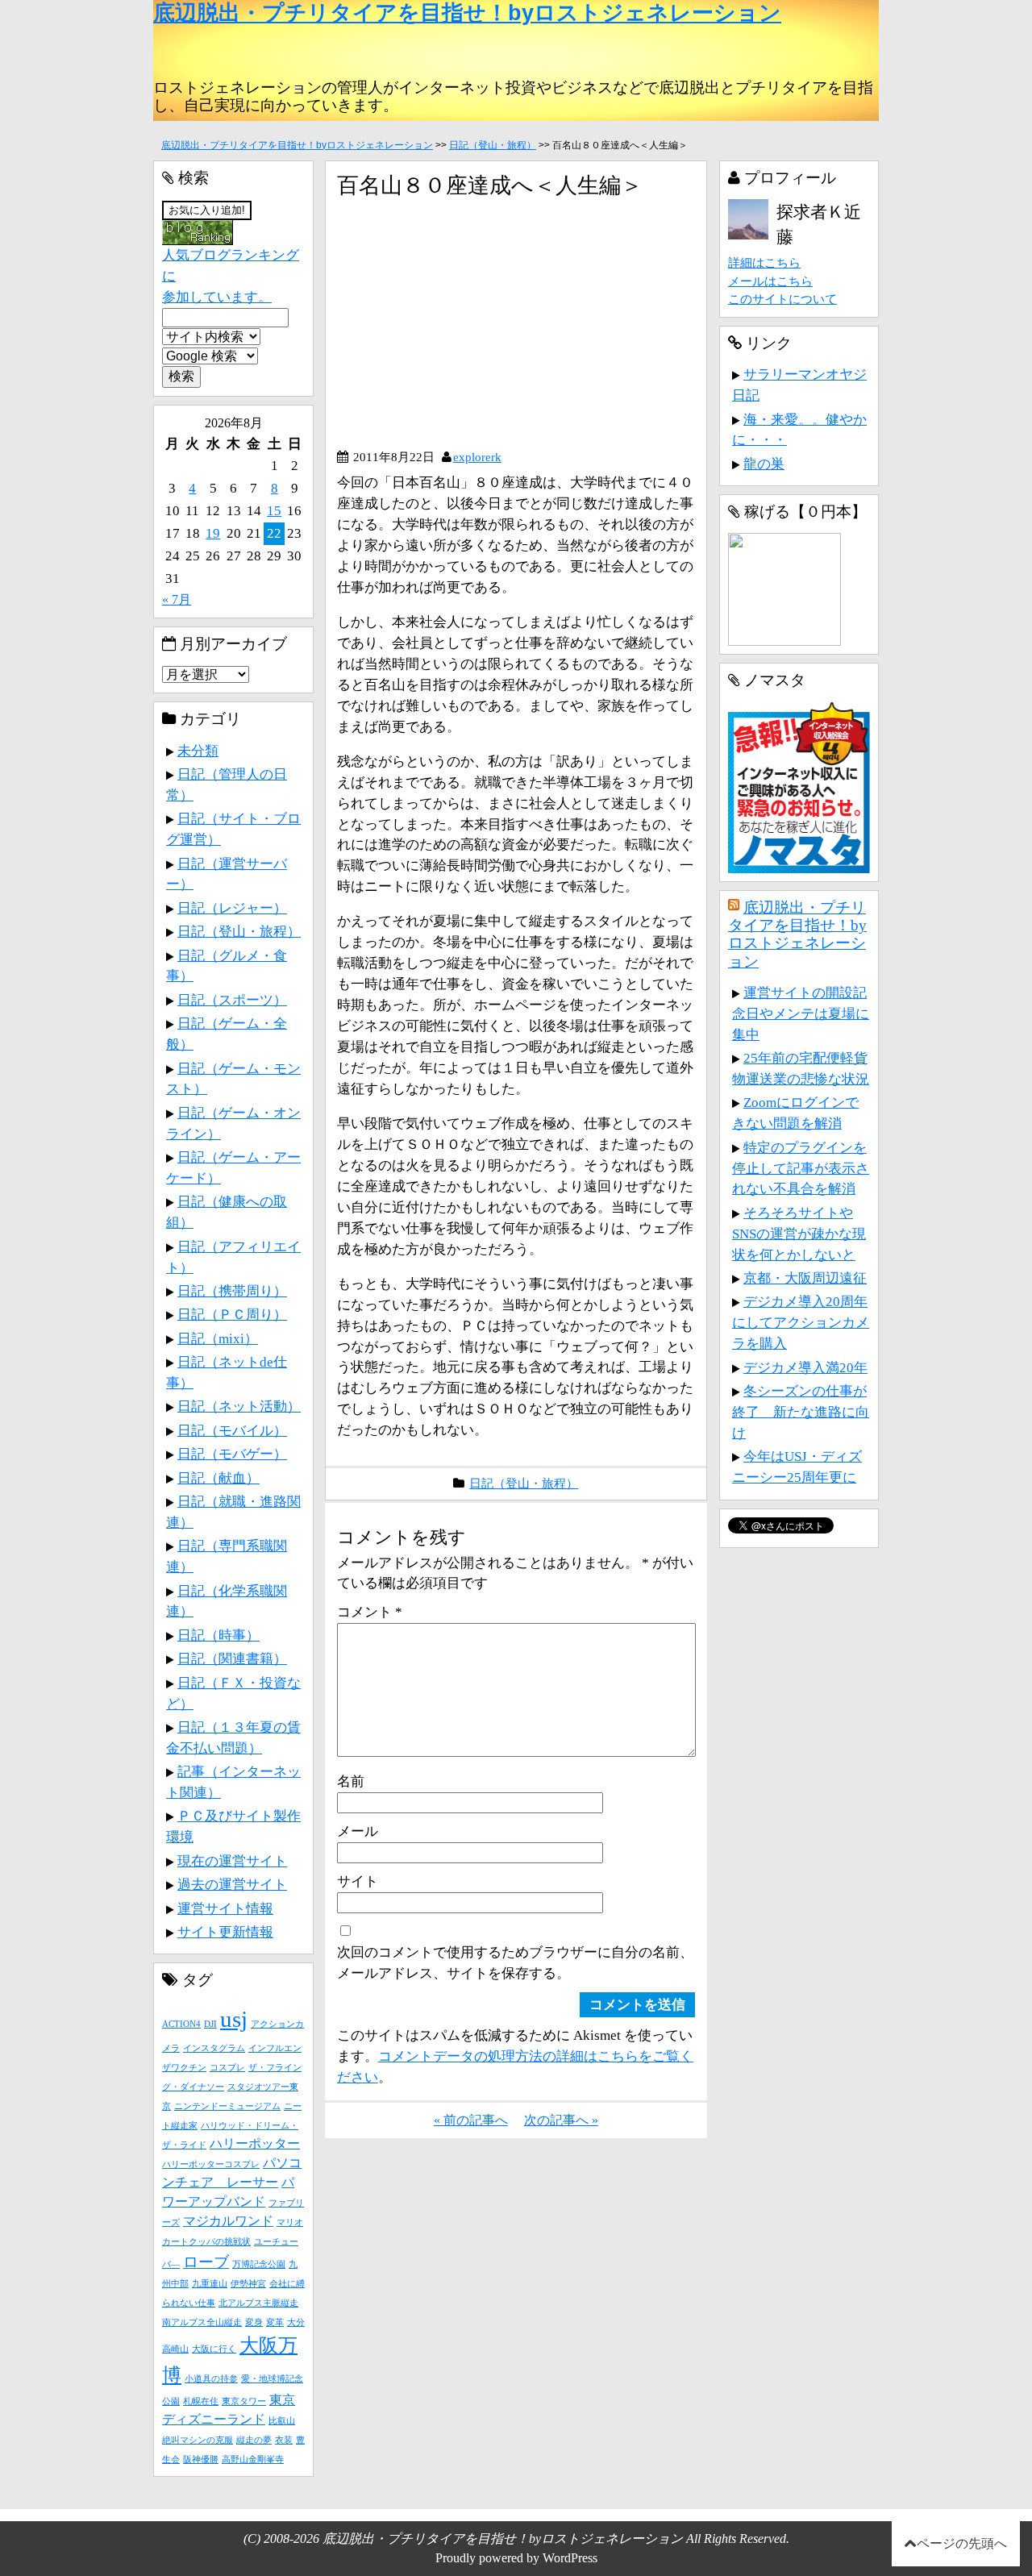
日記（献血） (218, 1478)
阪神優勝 (201, 2459)
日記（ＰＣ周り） (232, 1314)
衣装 (284, 2440)
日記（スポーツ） (232, 1000)
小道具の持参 (211, 2379)
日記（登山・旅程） (493, 145)
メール (358, 1831)
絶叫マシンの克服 (198, 2440)
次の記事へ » (561, 2120)
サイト (358, 1881)
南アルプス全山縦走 (202, 2322)
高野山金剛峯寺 (253, 2459)
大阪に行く (214, 2349)
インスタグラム (214, 2048)
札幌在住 (201, 2401)
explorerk (477, 457)
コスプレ (227, 2068)
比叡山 (282, 2421)
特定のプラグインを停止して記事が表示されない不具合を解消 (801, 1168)
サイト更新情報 (225, 1932)
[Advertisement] (472, 330)
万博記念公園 (259, 2264)
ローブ (206, 2262)
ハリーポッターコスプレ (211, 2164)
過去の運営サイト (232, 1884)
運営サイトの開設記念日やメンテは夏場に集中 (801, 1013)
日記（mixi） (218, 1338)
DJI (210, 2024)
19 (213, 533)
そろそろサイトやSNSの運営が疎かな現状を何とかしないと (799, 1234)
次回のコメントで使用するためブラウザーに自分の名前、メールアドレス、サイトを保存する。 (515, 1962)
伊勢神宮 (248, 2284)
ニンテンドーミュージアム (227, 2106)
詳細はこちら (764, 262)
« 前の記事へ (471, 2120)
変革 (275, 2322)
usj (234, 2019)
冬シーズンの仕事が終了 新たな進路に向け (801, 1412)
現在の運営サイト (232, 1861)
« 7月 (177, 599)
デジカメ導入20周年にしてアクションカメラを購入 (801, 1322)
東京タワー (244, 2401)
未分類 (198, 751)
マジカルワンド (228, 2221)
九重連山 (210, 2284)
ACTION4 (181, 2024)
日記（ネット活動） (239, 1406)
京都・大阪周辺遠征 (805, 1278)
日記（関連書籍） (232, 1658)
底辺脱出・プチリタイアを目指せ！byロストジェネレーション (467, 13)
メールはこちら (770, 281)
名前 (351, 1781)
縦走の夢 (254, 2440)
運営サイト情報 (225, 1908)
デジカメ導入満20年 (805, 1367)
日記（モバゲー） (232, 1454)
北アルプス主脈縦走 (258, 2303)
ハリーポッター (255, 2143)
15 (274, 510)
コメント (370, 1612)
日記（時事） (218, 1635)
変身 (254, 2322)
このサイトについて (782, 299)
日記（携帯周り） (232, 1291)
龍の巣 (764, 464)
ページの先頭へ (962, 2543)
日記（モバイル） (232, 1430)
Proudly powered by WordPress (516, 2558)
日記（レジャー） (232, 908)
